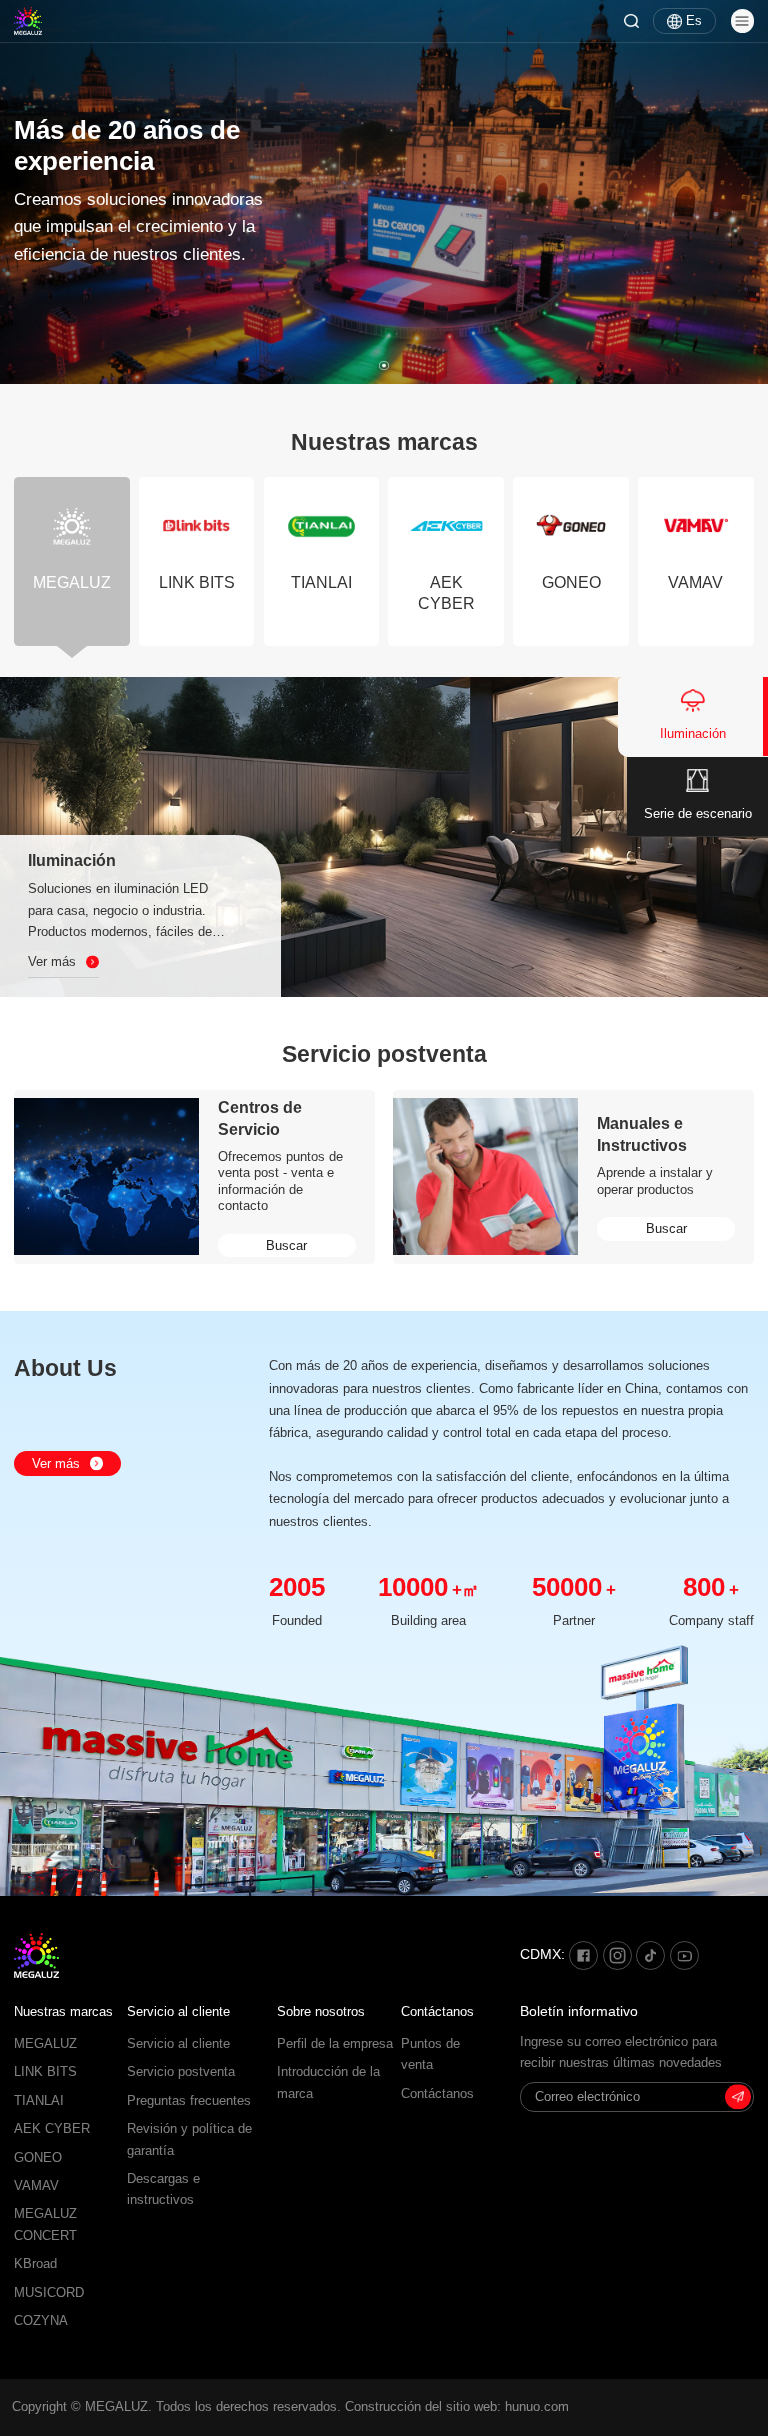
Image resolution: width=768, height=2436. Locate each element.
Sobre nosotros (321, 2011)
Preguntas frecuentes (189, 2101)
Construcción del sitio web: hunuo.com (457, 2406)
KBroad (35, 2264)
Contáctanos (437, 2011)
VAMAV (36, 2186)
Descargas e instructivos (163, 2189)
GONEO (38, 2158)
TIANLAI (39, 2101)
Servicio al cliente (178, 2011)
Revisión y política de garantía (189, 2139)
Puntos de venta (430, 2054)
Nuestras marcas (63, 2011)
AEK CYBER (52, 2129)
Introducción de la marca (328, 2082)
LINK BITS (45, 2072)
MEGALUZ (45, 2044)
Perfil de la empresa (335, 2044)
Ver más (56, 1463)
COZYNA (41, 2321)
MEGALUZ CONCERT (45, 2224)
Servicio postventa (181, 2072)
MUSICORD (49, 2293)
